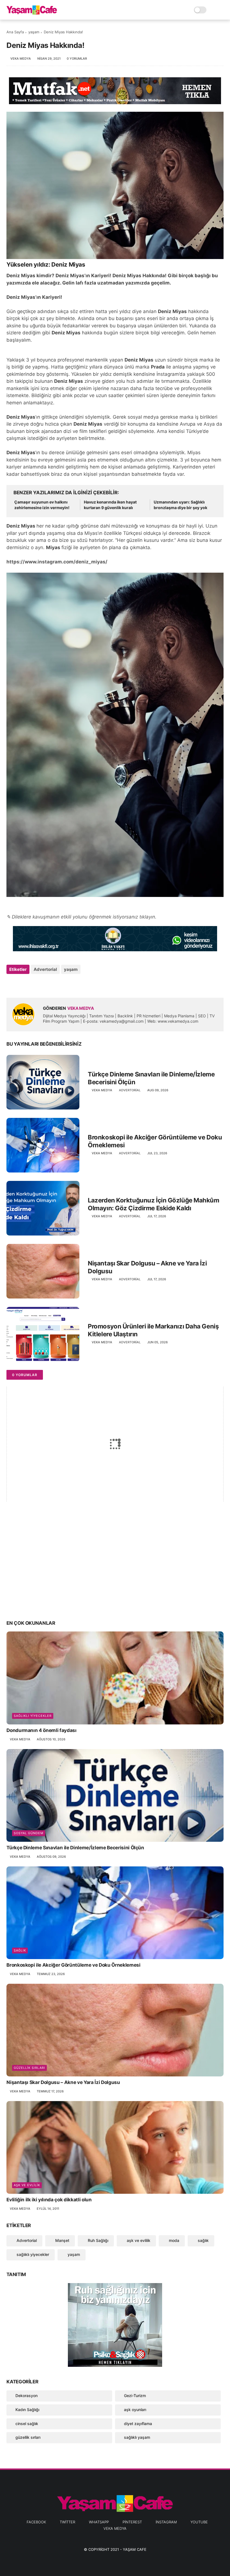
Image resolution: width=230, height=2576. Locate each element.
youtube (199, 2522)
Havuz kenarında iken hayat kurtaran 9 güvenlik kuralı (110, 505)
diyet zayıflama (138, 2424)
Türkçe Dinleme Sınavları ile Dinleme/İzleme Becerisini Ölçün (151, 1078)
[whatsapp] (34, 984)
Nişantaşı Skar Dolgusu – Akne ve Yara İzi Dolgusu (147, 1267)
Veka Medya (115, 2528)
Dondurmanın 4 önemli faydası (41, 1730)
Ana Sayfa (15, 32)
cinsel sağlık (27, 2424)
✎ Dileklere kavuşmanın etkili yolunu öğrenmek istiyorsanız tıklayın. (81, 917)
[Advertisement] (115, 1571)
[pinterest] (45, 984)
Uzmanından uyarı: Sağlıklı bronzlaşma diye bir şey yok (180, 505)
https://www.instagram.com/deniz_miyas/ (57, 562)
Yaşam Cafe (135, 2549)
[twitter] (23, 984)
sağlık (20, 1950)
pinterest (132, 2522)
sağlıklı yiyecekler (33, 1716)
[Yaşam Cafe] (32, 13)
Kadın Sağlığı (27, 2410)
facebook (36, 2522)
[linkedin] (56, 984)
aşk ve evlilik (27, 2185)
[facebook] (11, 984)
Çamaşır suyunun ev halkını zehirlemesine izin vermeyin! (42, 505)
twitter (67, 2522)
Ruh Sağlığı (97, 2240)
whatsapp (99, 2522)
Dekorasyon (27, 2396)
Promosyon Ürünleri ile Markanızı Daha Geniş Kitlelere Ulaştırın (153, 1330)
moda (173, 2240)
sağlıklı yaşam (137, 2437)
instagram (166, 2522)
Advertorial (45, 969)
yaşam (34, 32)
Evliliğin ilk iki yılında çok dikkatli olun (49, 2200)
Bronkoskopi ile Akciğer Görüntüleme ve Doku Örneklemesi (155, 1141)
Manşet (62, 2240)
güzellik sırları (29, 2068)
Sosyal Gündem (29, 1833)
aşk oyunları (135, 2410)
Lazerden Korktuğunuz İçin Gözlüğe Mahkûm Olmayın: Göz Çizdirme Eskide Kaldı (153, 1204)
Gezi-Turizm (135, 2396)
